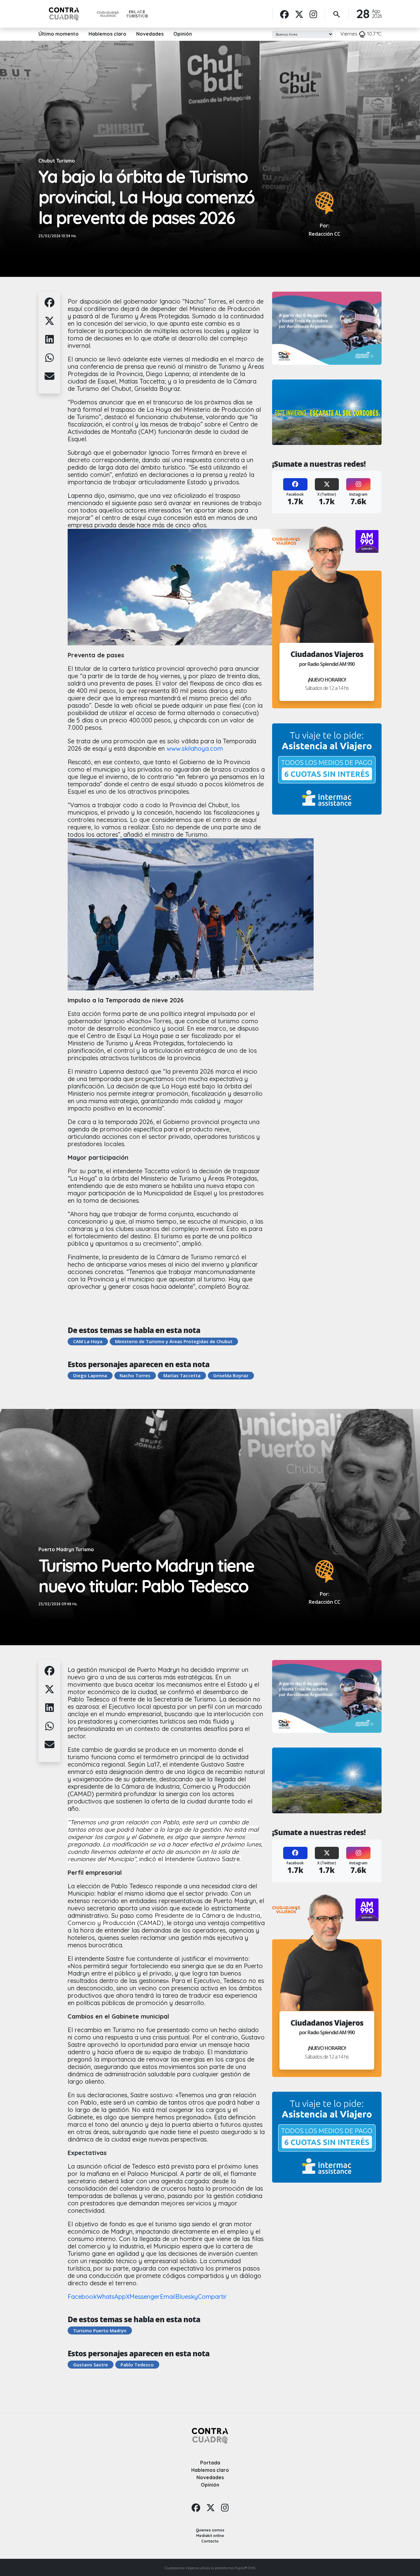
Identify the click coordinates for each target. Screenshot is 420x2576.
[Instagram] (313, 14)
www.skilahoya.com (195, 748)
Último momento (59, 34)
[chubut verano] (327, 328)
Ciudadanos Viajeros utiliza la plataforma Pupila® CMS (210, 2568)
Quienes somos (210, 2530)
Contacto (210, 2541)
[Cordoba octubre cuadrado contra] (327, 412)
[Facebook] (284, 14)
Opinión (183, 34)
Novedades (150, 34)
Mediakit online (210, 2536)
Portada (210, 2463)
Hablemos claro (107, 34)
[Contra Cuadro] (64, 14)
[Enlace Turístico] (137, 14)
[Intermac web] (327, 769)
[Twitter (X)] (327, 485)
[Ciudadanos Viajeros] (108, 14)
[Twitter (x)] (299, 14)
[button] (50, 306)
